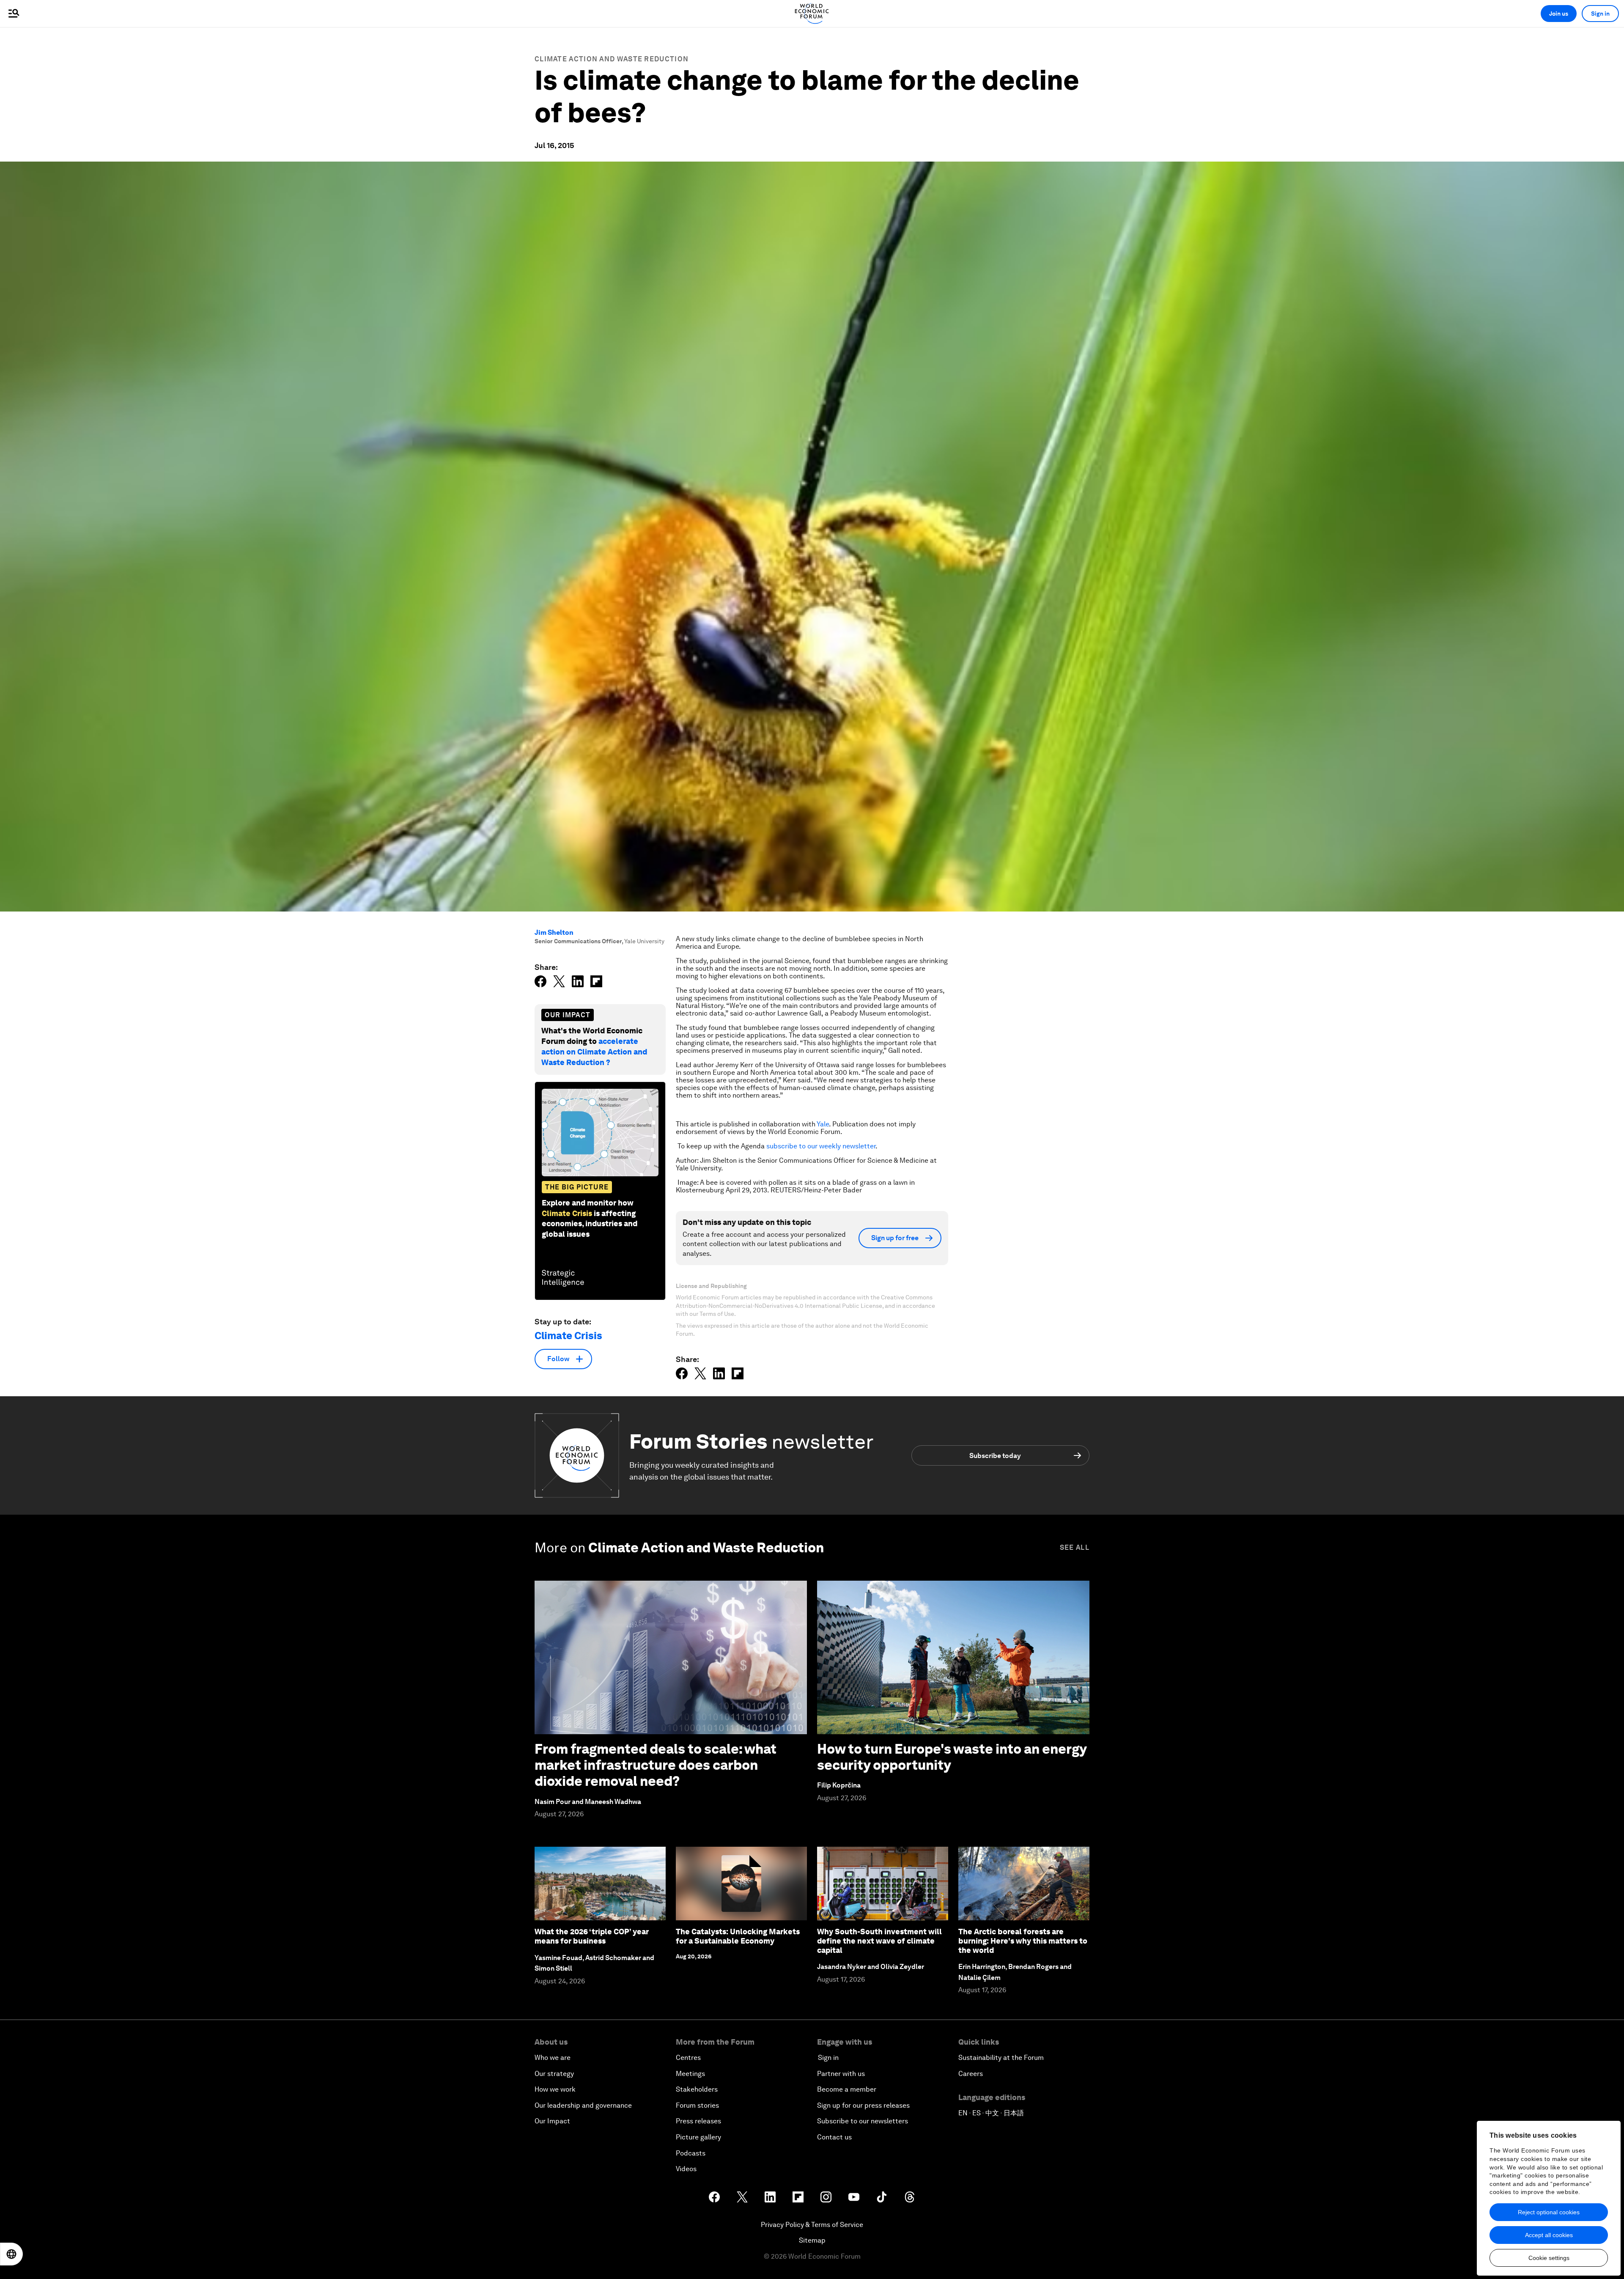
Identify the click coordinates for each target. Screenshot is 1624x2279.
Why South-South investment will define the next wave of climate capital (879, 1941)
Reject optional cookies (1549, 2212)
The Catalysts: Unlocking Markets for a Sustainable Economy (738, 1936)
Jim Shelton (554, 932)
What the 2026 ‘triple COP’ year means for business (592, 1936)
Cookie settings (1549, 2258)
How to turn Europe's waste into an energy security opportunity (952, 1757)
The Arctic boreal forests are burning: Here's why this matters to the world (1023, 1941)
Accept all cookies (1549, 2235)
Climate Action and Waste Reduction (612, 59)
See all (1075, 1547)
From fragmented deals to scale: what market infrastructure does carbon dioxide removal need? (656, 1765)
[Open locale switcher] (11, 2254)
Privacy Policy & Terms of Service (812, 2225)
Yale (823, 1124)
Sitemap (812, 2240)
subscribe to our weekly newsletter (821, 1146)
